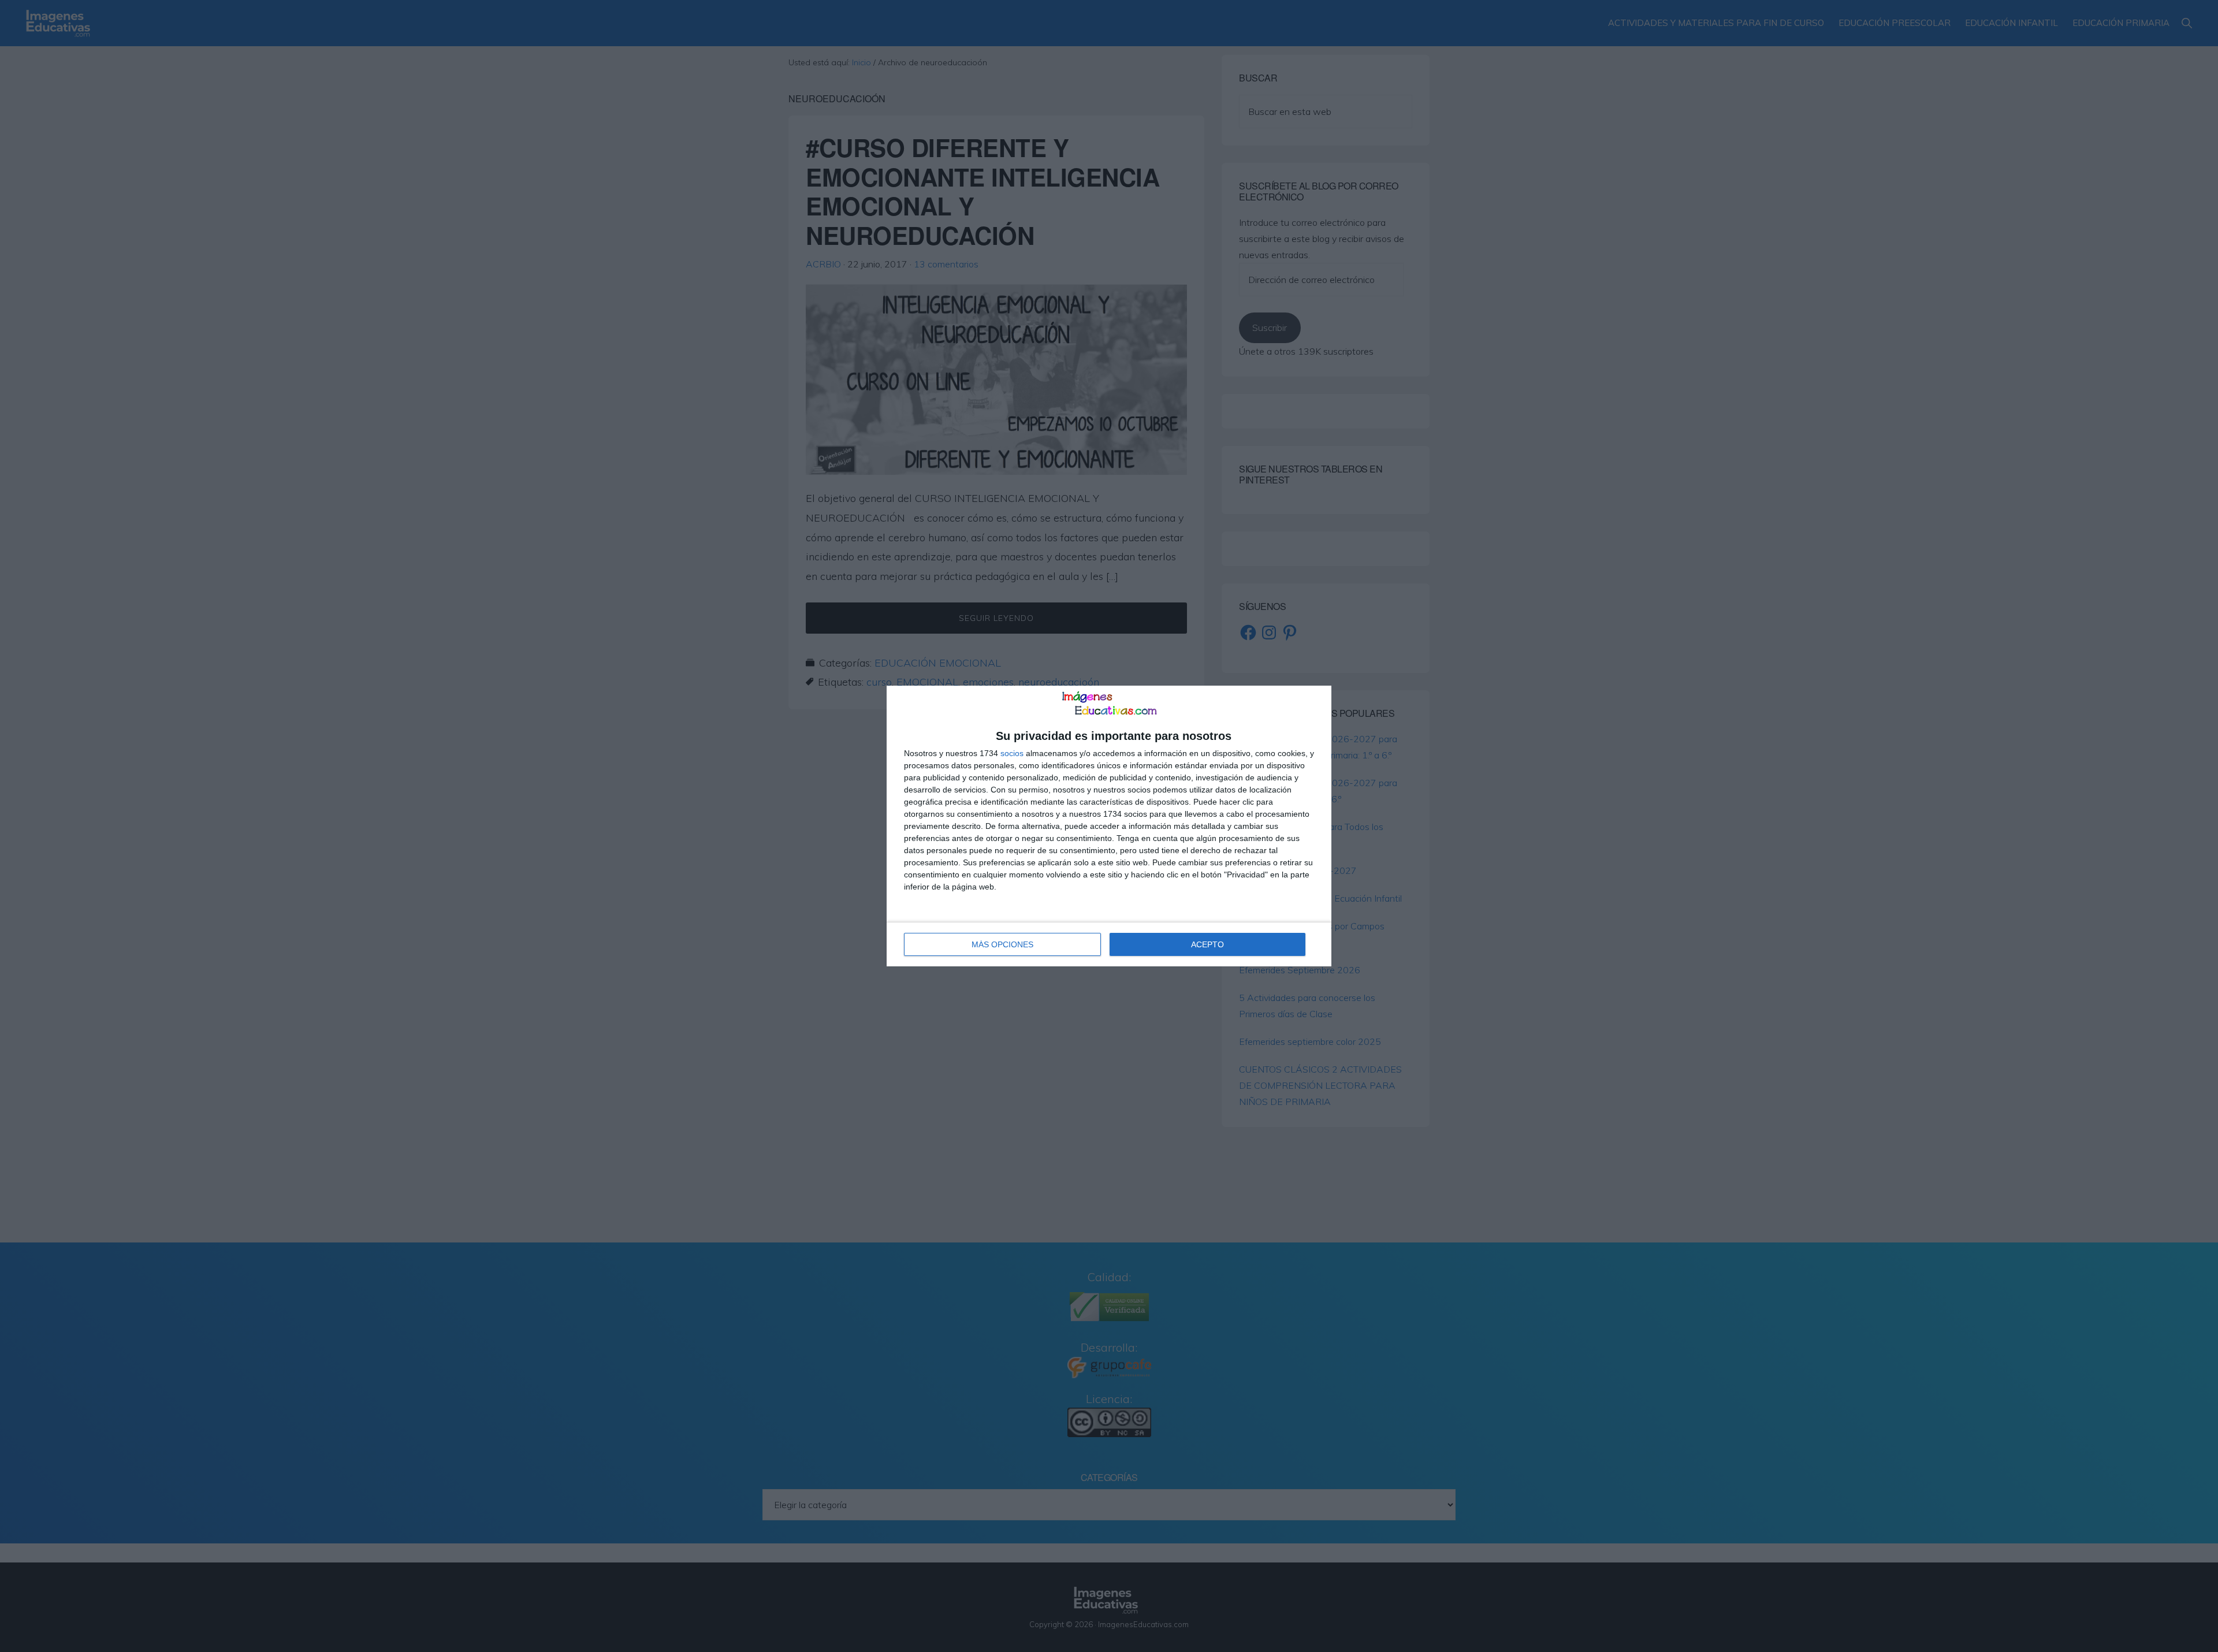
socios (1012, 753)
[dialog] (1109, 826)
